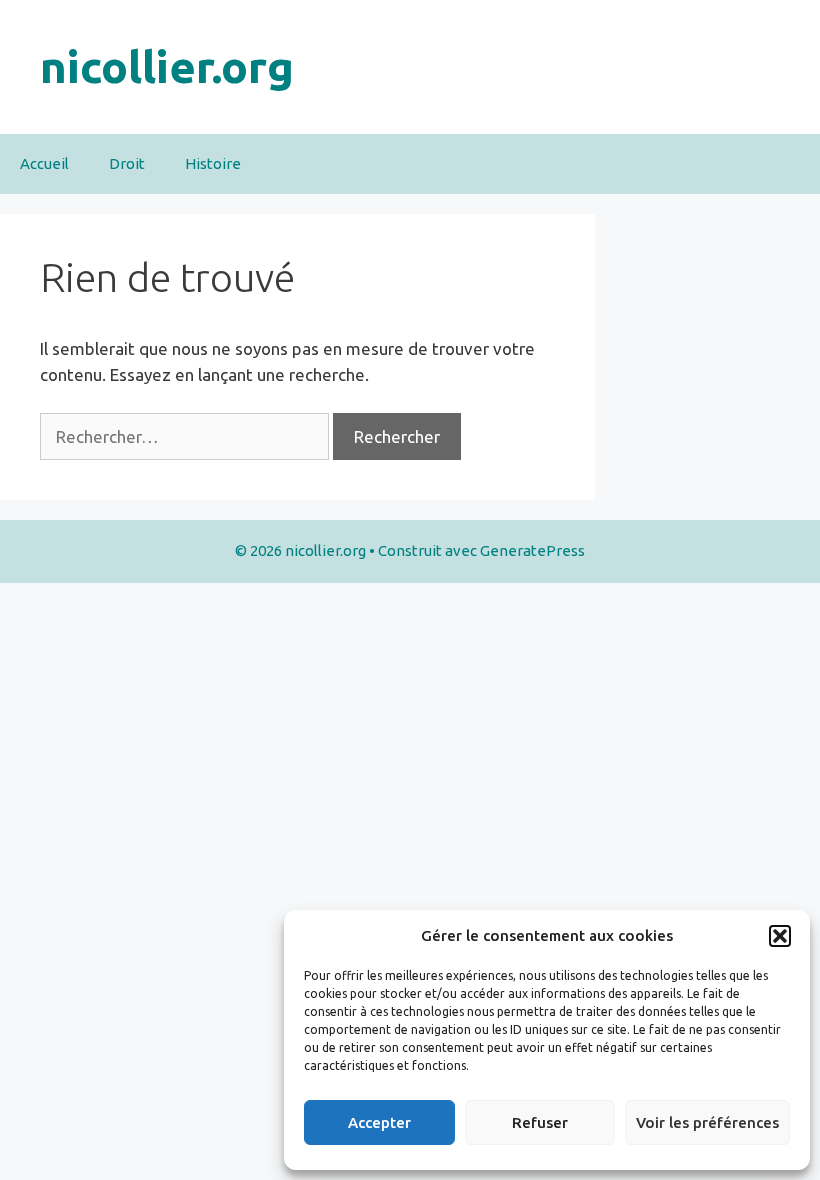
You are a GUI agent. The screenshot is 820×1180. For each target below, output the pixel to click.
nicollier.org (167, 66)
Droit (127, 163)
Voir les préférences (707, 1122)
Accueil (44, 163)
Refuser (540, 1122)
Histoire (213, 163)
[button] (780, 936)
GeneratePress (532, 550)
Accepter (379, 1122)
